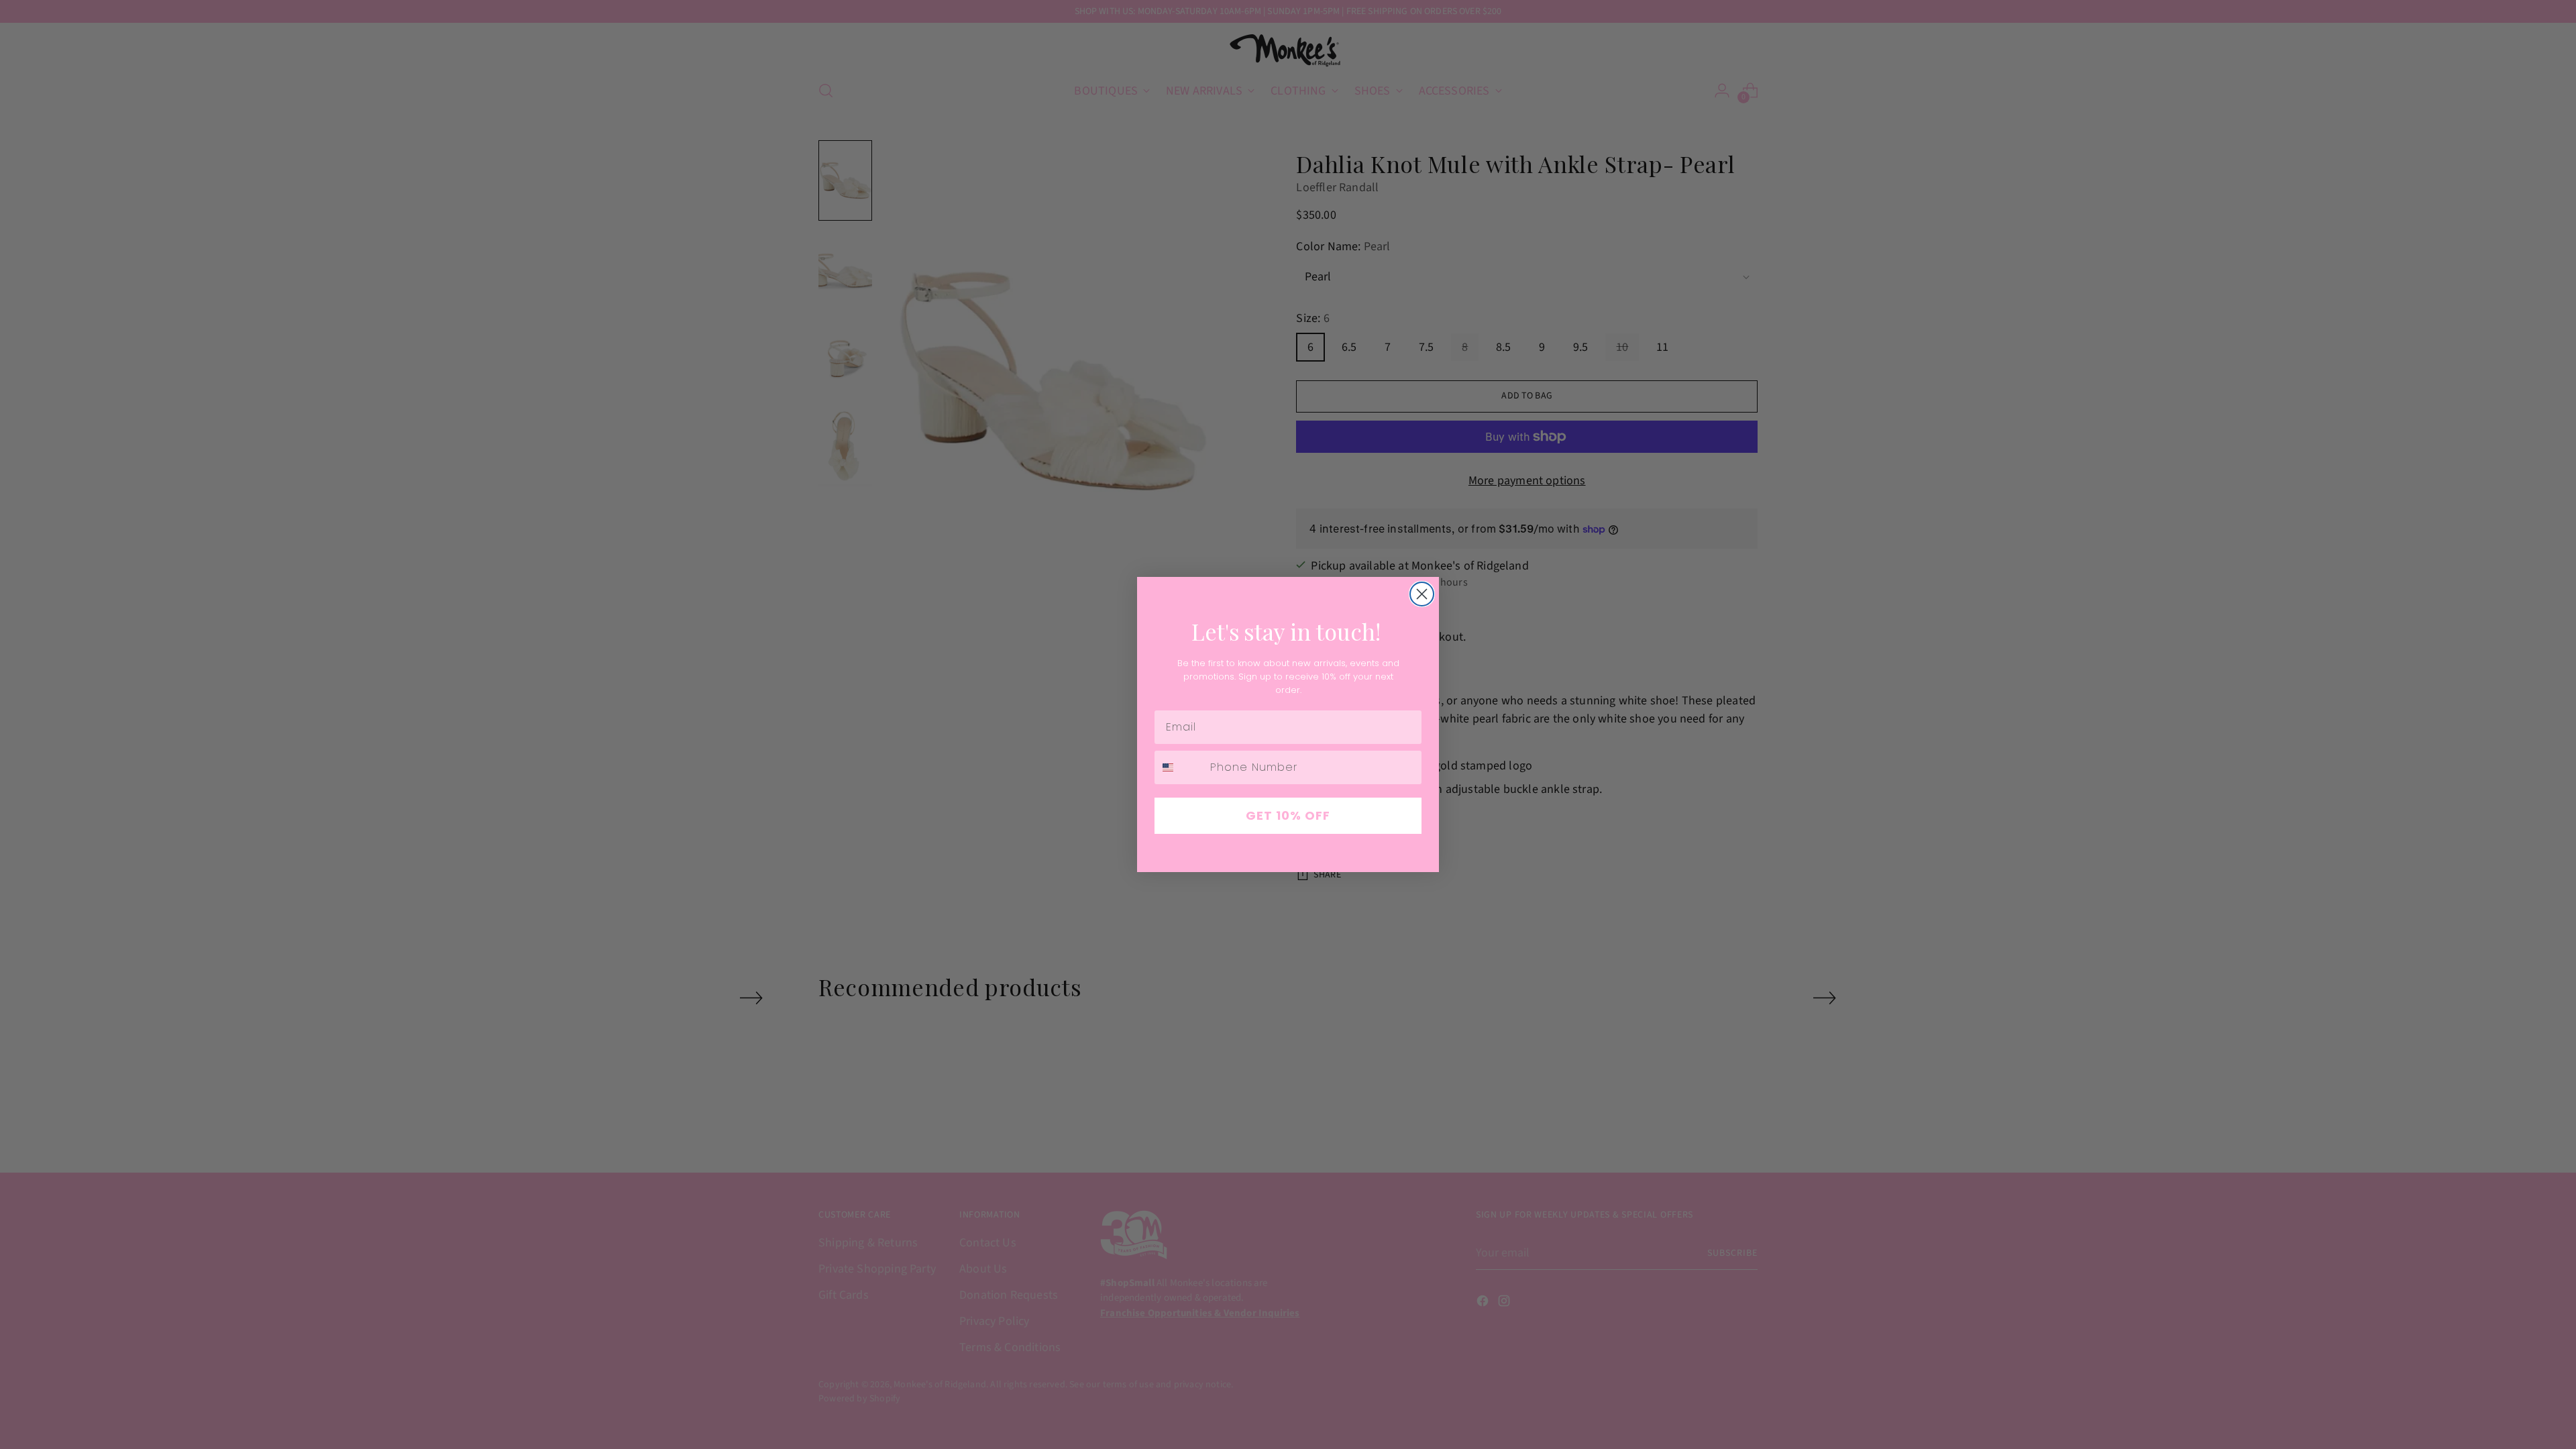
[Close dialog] (1422, 594)
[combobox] (1179, 767)
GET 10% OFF (1288, 815)
